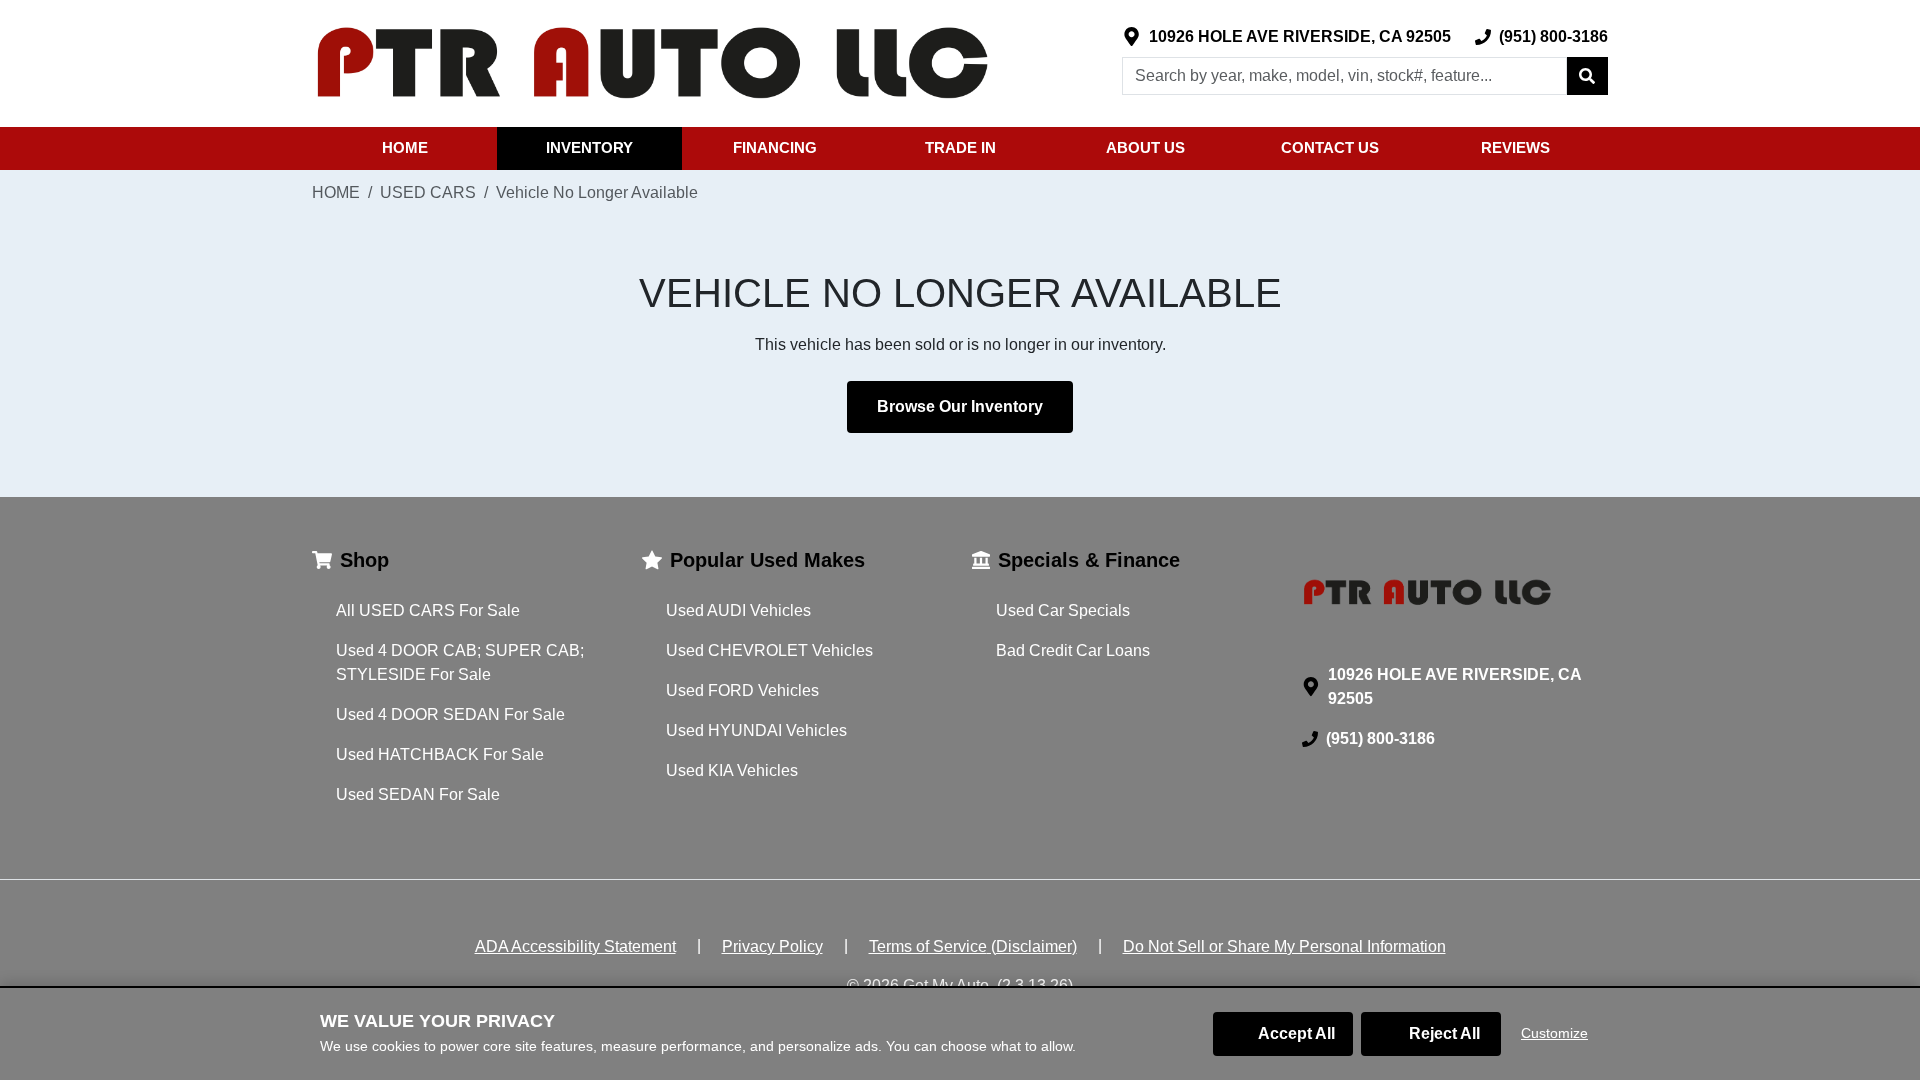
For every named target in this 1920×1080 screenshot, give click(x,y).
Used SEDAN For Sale (418, 794)
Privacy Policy (772, 946)
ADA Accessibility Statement (575, 946)
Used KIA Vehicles (732, 770)
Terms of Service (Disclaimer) (973, 946)
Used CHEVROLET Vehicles (769, 650)
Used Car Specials (1063, 610)
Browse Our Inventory (960, 406)
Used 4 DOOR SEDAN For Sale (450, 714)
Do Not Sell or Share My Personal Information (1284, 946)
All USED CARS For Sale (428, 610)
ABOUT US (1145, 147)
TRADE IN (960, 147)
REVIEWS (1515, 147)
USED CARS (428, 192)
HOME (405, 147)
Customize (1554, 1033)
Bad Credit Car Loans (1073, 650)
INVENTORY (589, 147)
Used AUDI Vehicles (738, 610)
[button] (1587, 76)
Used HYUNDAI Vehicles (756, 730)
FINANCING (775, 147)
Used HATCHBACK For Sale (440, 754)
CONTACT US (1330, 147)
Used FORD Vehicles (742, 690)
